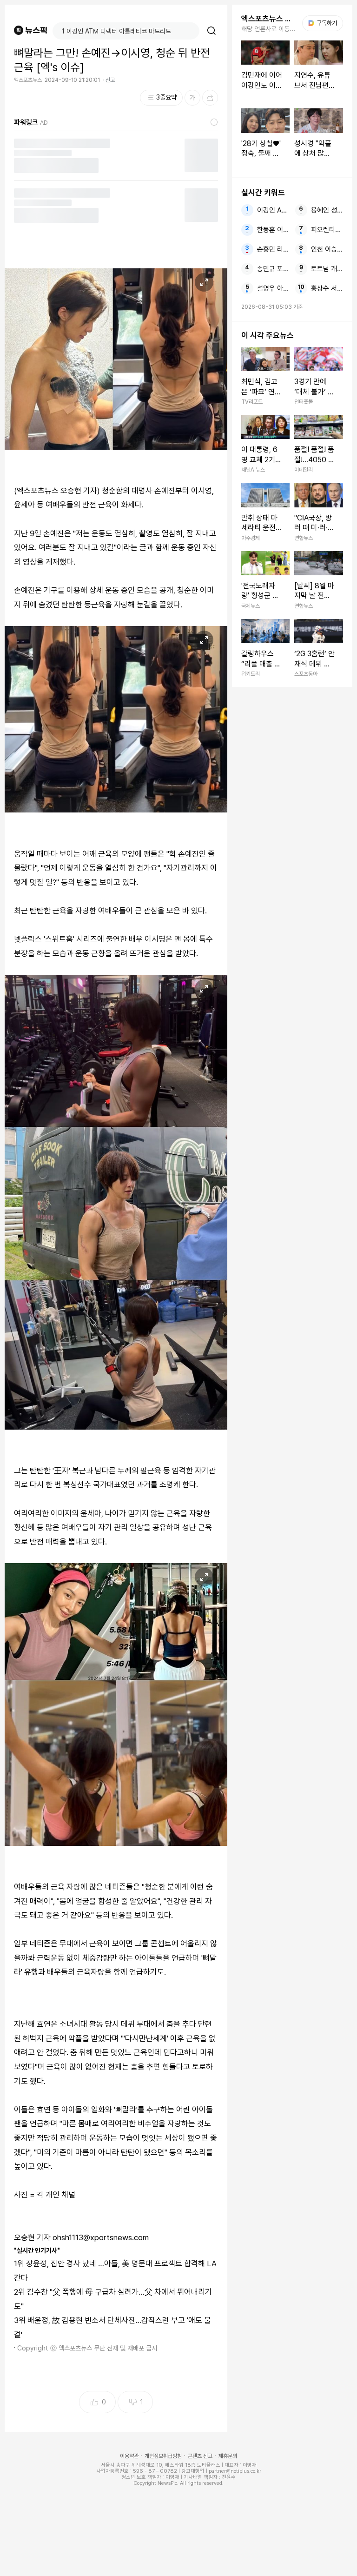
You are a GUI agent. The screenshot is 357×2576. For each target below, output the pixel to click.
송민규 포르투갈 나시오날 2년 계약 (273, 269)
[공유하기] (210, 98)
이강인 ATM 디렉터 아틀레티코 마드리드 (273, 210)
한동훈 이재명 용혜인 (273, 230)
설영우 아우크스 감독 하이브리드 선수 (273, 288)
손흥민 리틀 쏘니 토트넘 (273, 249)
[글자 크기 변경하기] (192, 98)
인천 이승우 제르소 (327, 249)
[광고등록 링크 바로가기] (214, 122)
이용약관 (129, 2456)
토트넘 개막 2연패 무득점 (327, 269)
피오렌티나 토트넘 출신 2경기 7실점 (327, 230)
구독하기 (324, 23)
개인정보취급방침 (163, 2456)
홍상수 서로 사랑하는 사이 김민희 (327, 288)
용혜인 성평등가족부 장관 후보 (327, 210)
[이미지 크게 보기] (204, 282)
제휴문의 (228, 2456)
